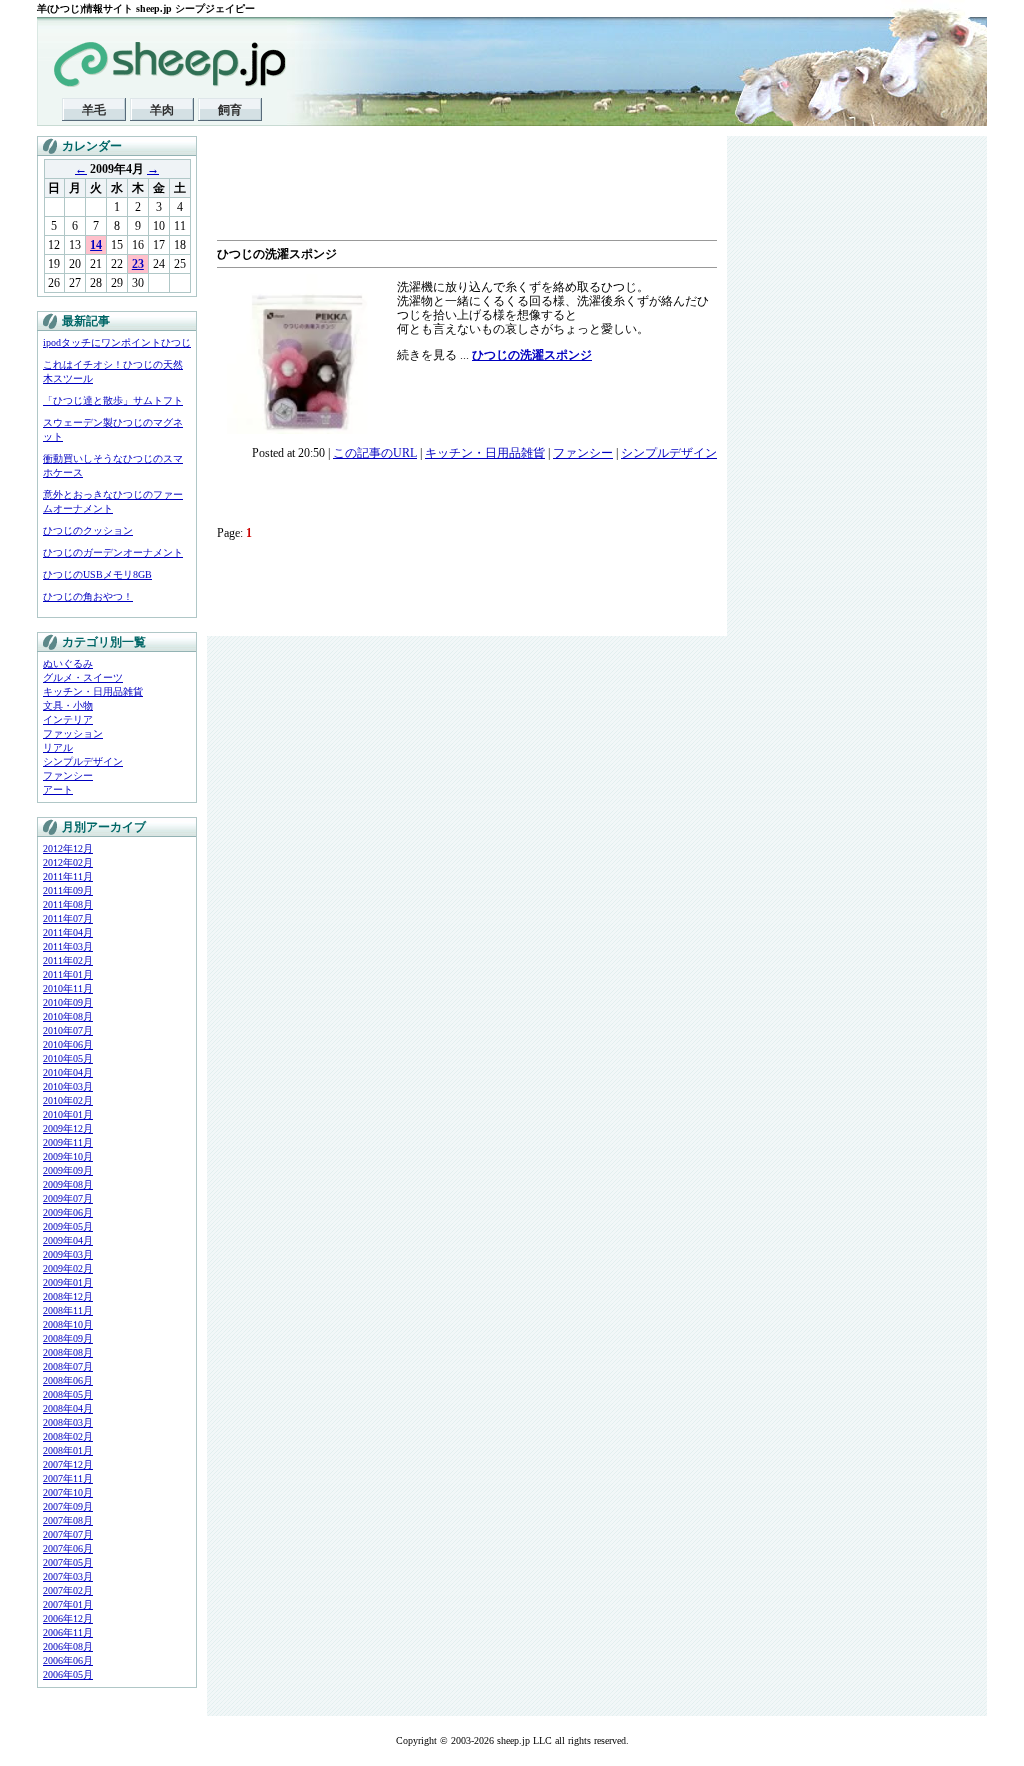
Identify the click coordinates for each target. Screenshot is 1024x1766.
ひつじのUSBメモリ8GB (97, 574)
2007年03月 (68, 1576)
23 (138, 264)
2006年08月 (68, 1646)
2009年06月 (68, 1212)
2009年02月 (68, 1268)
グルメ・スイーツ (83, 677)
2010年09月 (68, 1002)
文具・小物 (68, 705)
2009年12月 (68, 1128)
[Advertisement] (451, 190)
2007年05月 (68, 1562)
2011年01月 (68, 974)
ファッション (73, 733)
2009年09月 (68, 1170)
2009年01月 (68, 1282)
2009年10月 (68, 1156)
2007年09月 (68, 1506)
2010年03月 (68, 1086)
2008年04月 (68, 1408)
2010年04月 (68, 1072)
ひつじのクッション (88, 530)
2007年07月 (68, 1534)
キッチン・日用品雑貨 (93, 691)
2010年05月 (68, 1058)
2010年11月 (68, 988)
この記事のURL (375, 453)
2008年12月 (68, 1296)
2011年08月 (68, 904)
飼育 (230, 110)
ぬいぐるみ (68, 663)
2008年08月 (68, 1352)
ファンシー (68, 775)
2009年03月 (68, 1254)
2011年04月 (68, 932)
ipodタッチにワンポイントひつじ (117, 342)
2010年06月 (68, 1044)
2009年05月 (68, 1226)
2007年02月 (68, 1590)
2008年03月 (68, 1422)
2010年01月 (68, 1114)
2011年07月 (68, 918)
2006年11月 (68, 1632)
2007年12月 (68, 1464)
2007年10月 (68, 1492)
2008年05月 (68, 1394)
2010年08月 (68, 1016)
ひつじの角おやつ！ (88, 596)
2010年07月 (68, 1030)
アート (58, 789)
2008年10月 (68, 1324)
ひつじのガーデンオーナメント (113, 552)
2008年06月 (68, 1380)
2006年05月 (68, 1674)
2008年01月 (68, 1450)
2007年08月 (68, 1520)
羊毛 (94, 110)
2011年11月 (68, 876)
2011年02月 (68, 960)
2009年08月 (68, 1184)
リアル (58, 747)
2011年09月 (68, 890)
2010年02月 (68, 1100)
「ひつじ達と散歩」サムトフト (113, 400)
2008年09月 (68, 1338)
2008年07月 (68, 1366)
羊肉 (162, 110)
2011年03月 (68, 946)
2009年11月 (68, 1142)
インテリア (68, 719)
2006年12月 (68, 1618)
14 (96, 245)
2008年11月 (68, 1310)
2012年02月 (68, 862)
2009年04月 (68, 1240)
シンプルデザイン (83, 761)
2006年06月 (68, 1660)
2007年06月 (68, 1548)
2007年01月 (68, 1604)
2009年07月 (68, 1198)
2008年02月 (68, 1436)
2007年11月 (68, 1478)
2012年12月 (68, 848)
